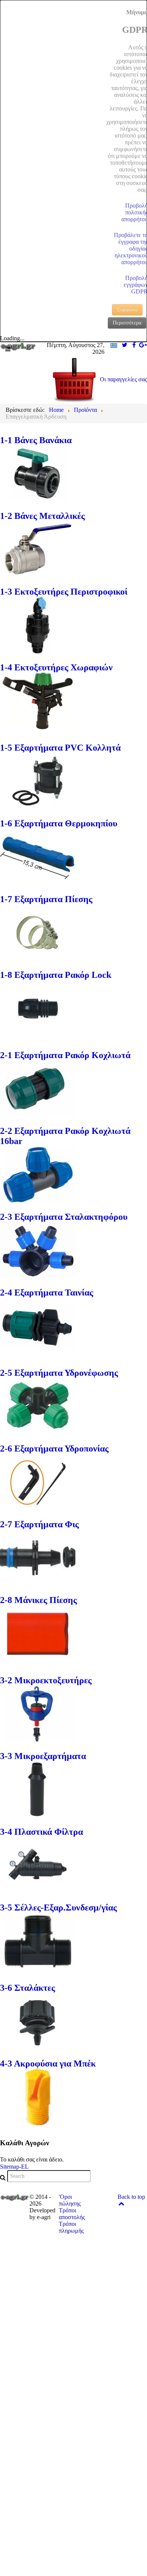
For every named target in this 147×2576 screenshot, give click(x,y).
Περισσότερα (127, 323)
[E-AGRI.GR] (18, 346)
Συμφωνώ (127, 310)
